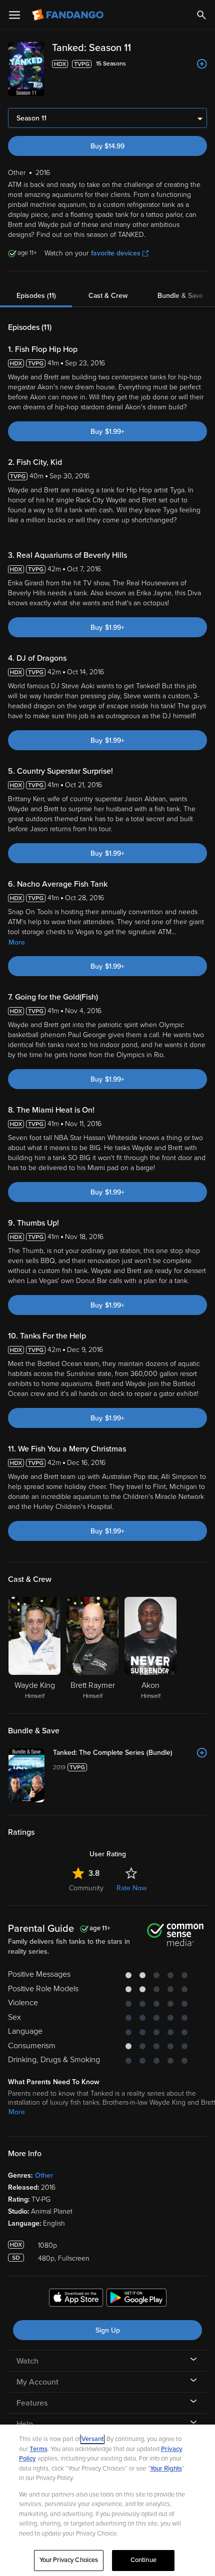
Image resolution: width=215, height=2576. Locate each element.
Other (44, 2175)
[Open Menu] (14, 15)
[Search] (201, 15)
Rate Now (131, 1888)
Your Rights (166, 2469)
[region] (107, 2500)
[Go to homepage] (69, 15)
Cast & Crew (108, 296)
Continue (143, 2560)
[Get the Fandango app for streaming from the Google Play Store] (136, 2299)
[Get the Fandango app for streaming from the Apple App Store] (76, 2299)
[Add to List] (202, 64)
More (17, 942)
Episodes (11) (36, 296)
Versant (92, 2439)
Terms (38, 2449)
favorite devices (116, 253)
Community (86, 1888)
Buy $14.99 (107, 146)
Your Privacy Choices (69, 2560)
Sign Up (108, 2330)
